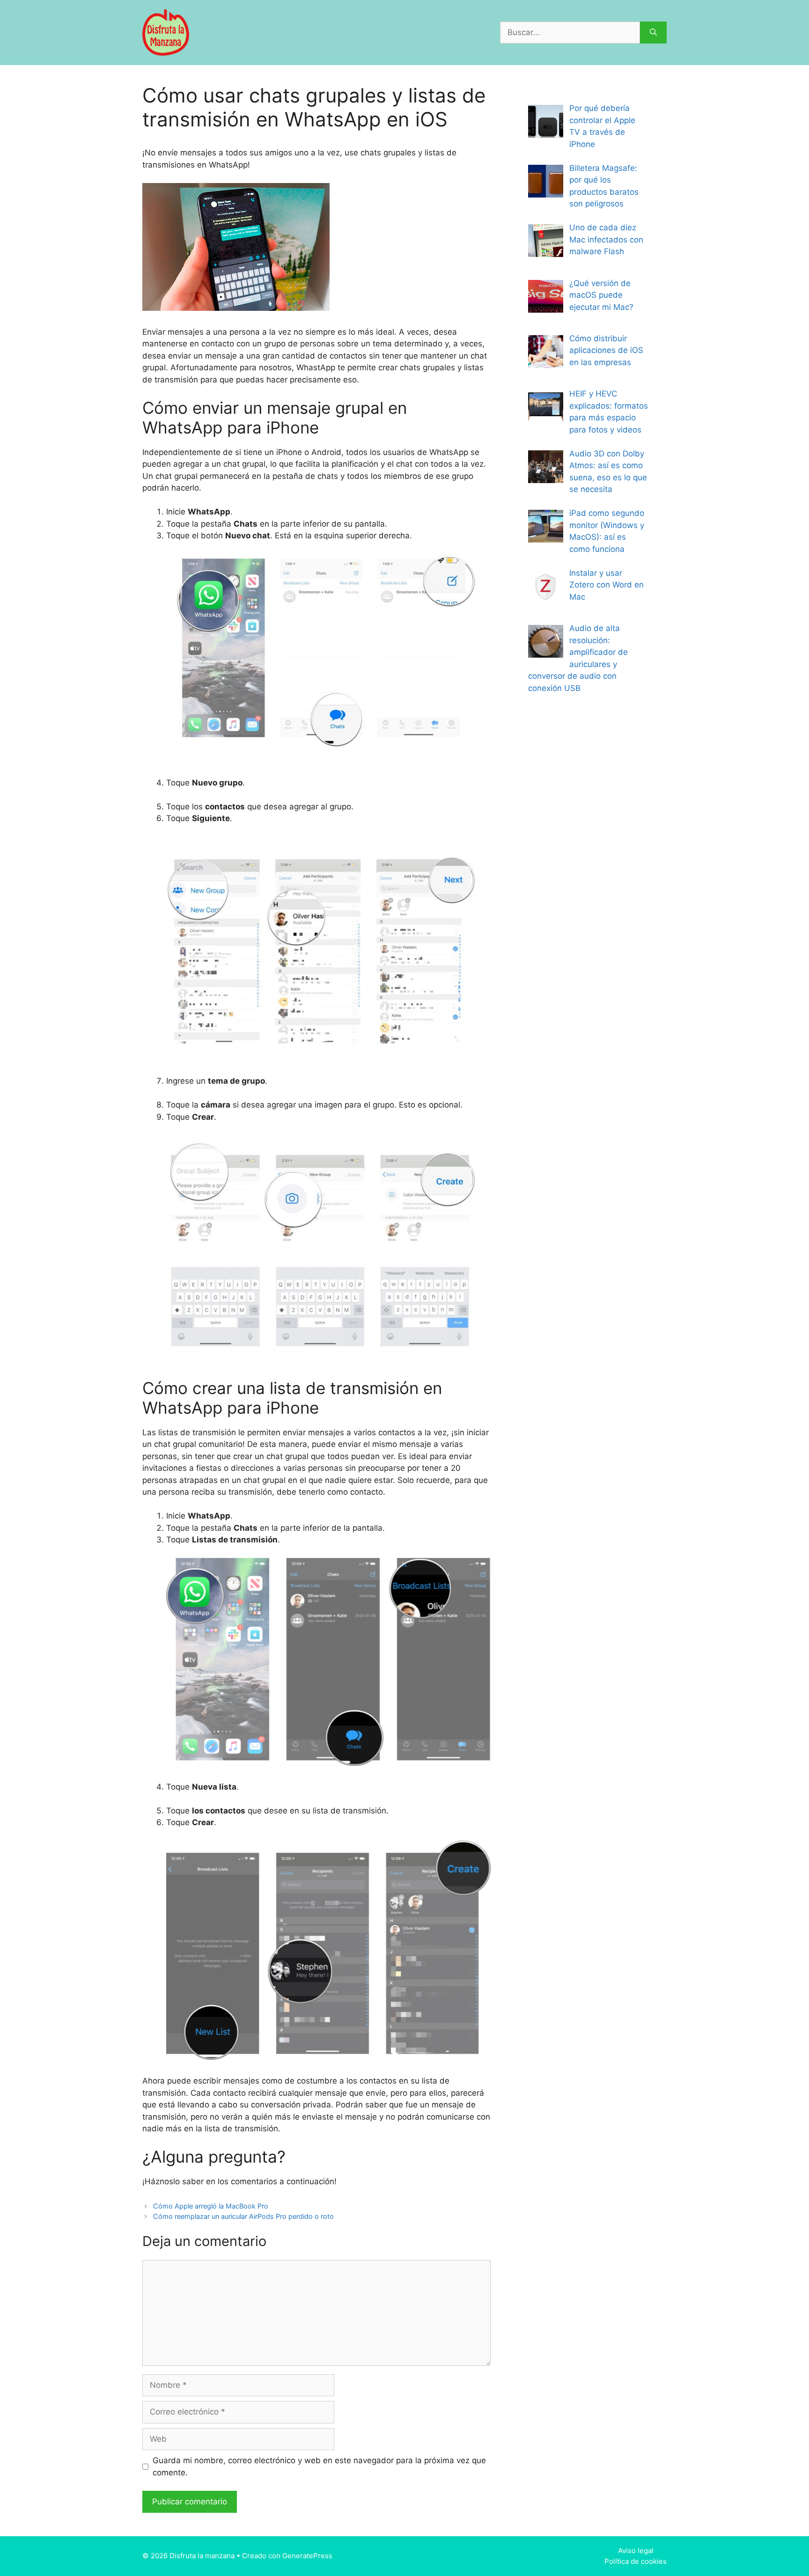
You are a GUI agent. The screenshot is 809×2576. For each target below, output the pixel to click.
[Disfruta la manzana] (166, 32)
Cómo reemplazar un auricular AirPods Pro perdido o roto (243, 2216)
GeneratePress (307, 2556)
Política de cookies (636, 2561)
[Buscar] (653, 33)
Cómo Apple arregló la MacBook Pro (211, 2206)
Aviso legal (636, 2550)
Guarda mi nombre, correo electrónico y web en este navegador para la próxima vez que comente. (319, 2466)
